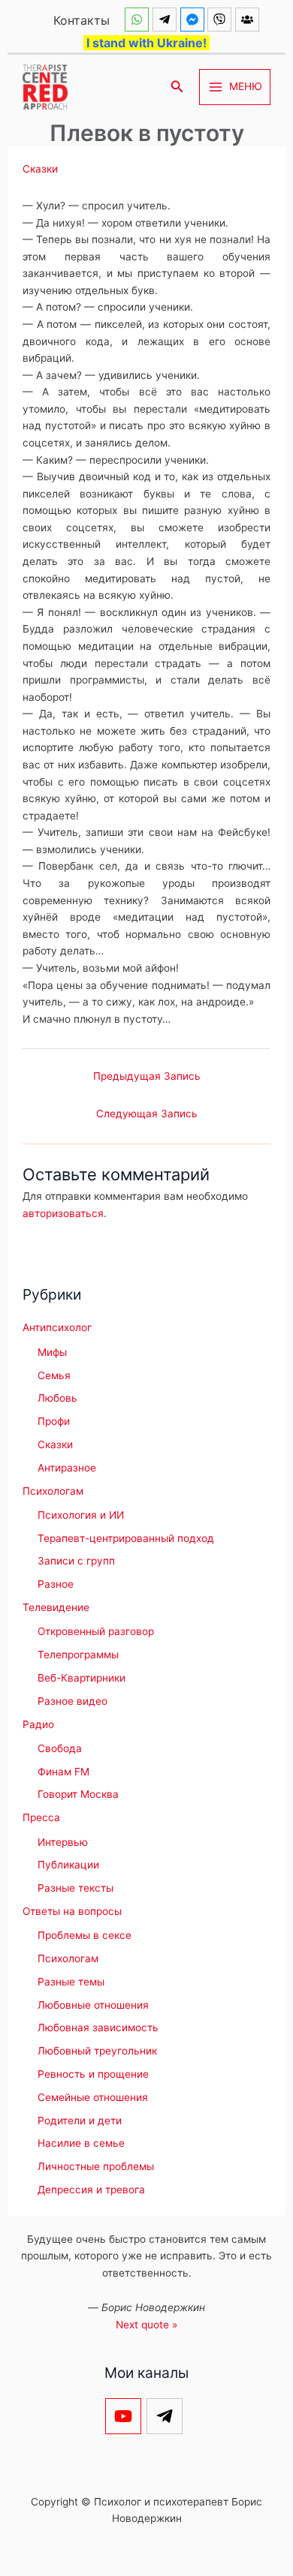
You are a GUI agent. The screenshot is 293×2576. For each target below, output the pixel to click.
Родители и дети (80, 2121)
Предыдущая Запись (147, 1076)
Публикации (68, 1865)
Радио (38, 1724)
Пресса (41, 1817)
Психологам (53, 1491)
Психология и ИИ (81, 1515)
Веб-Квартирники (82, 1678)
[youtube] (126, 2416)
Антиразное (67, 1468)
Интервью (63, 1842)
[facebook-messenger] (194, 20)
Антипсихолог (57, 1327)
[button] (177, 87)
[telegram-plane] (166, 20)
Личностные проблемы (96, 2166)
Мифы (52, 1352)
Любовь (57, 1398)
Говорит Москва (78, 1794)
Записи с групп (76, 1561)
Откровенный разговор (96, 1631)
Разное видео (72, 1701)
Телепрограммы (78, 1655)
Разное (56, 1584)
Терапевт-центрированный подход (126, 1538)
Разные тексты (76, 1888)
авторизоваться (63, 1213)
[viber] (221, 20)
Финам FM (63, 1772)
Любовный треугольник (97, 2051)
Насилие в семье (81, 2143)
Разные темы (71, 1982)
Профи (54, 1421)
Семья (54, 1375)
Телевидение (56, 1607)
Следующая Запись (147, 1114)
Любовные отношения (93, 2005)
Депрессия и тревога (91, 2190)
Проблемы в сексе (85, 1935)
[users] (249, 20)
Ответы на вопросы (72, 1911)
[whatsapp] (139, 20)
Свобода (60, 1748)
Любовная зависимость (98, 2027)
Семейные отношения (93, 2097)
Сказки (40, 169)
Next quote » (146, 2325)
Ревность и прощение (93, 2074)
